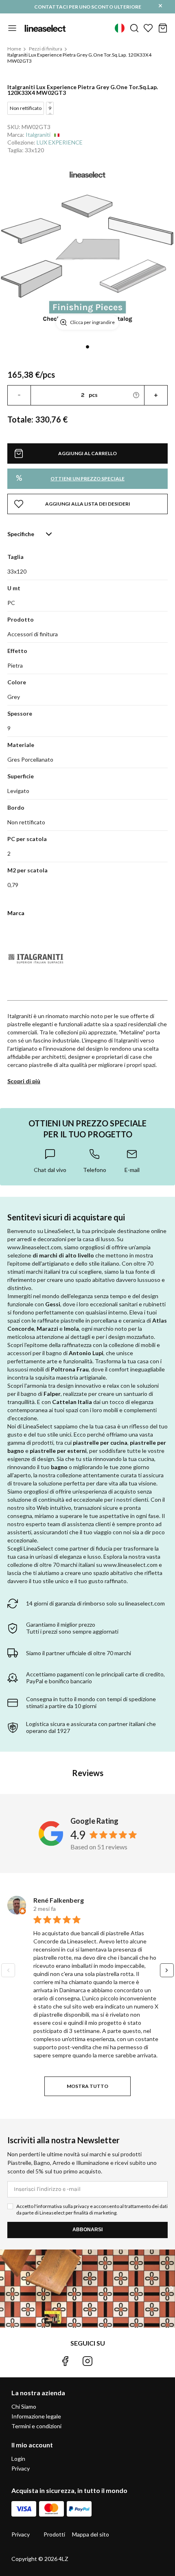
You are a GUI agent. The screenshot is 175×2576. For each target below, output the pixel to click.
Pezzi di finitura (46, 49)
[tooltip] (50, 1161)
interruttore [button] (12, 28)
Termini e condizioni (36, 2426)
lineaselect (45, 28)
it (120, 28)
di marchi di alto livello (63, 1255)
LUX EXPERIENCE (60, 142)
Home (14, 49)
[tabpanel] (87, 250)
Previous (8, 1970)
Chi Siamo (24, 2406)
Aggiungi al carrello (87, 453)
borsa (163, 28)
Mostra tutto (87, 2086)
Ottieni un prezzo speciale (70, 478)
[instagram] (87, 2361)
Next (167, 1970)
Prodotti (54, 2534)
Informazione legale (36, 2416)
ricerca (134, 28)
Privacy (21, 2468)
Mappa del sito (91, 2534)
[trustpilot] (110, 2361)
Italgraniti (38, 135)
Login (18, 2459)
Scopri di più (24, 1081)
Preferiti (148, 28)
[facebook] (65, 2361)
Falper (52, 1394)
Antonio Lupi (86, 1353)
